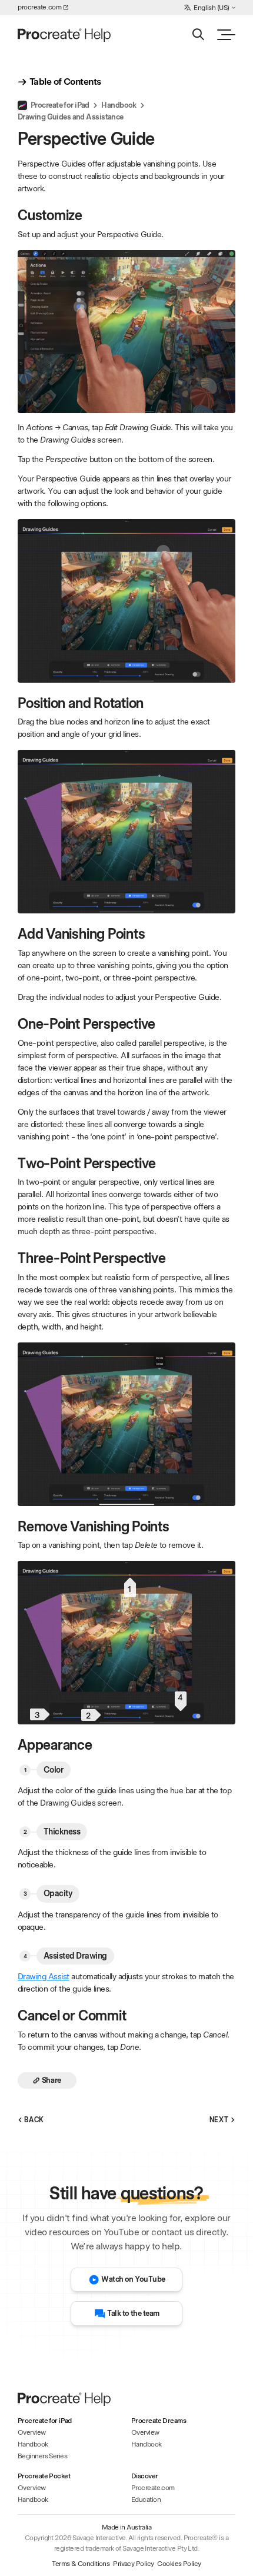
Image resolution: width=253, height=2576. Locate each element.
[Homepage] (65, 35)
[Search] (198, 34)
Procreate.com (153, 2488)
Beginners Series (42, 2456)
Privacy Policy (133, 2564)
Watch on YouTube (133, 2279)
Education (146, 2499)
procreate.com (39, 7)
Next (219, 2120)
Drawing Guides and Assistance (71, 117)
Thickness (62, 1832)
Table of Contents (65, 82)
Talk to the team (133, 2313)
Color (54, 1770)
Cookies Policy (179, 2564)
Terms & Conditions (81, 2564)
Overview (32, 2432)
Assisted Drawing (75, 1956)
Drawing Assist (44, 1976)
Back (34, 2120)
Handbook (119, 105)
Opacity (58, 1893)
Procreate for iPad (60, 105)
